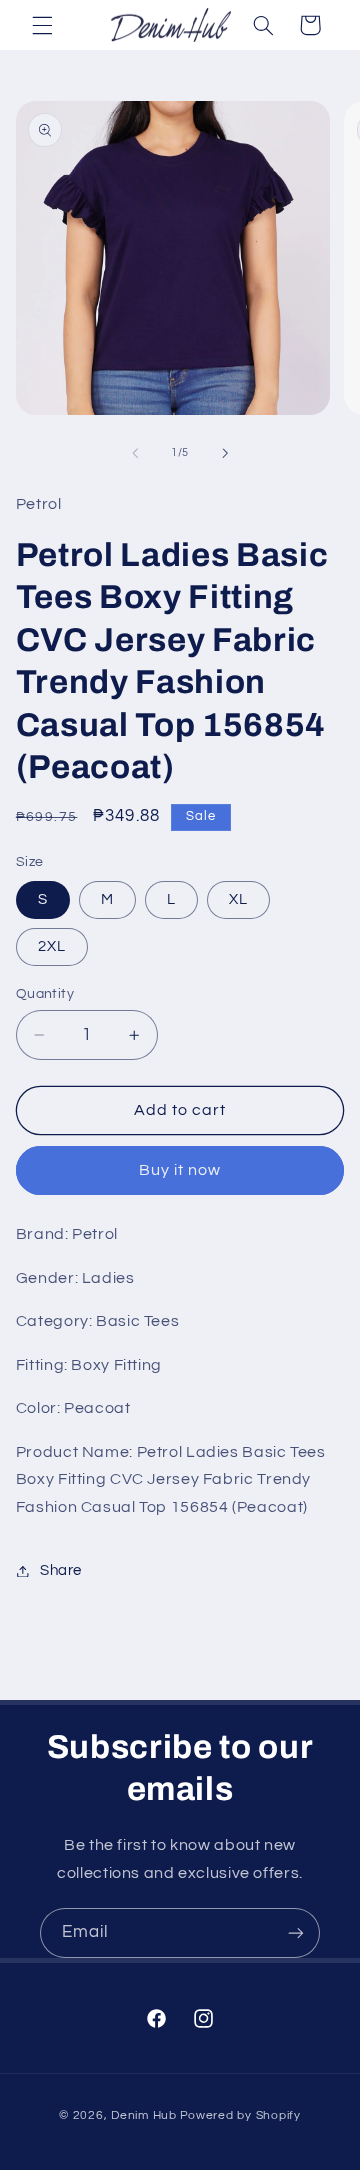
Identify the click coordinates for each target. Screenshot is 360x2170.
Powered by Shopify (240, 2115)
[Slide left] (135, 453)
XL (238, 899)
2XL (52, 946)
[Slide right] (225, 453)
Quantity (45, 994)
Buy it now (180, 1170)
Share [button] (61, 1570)
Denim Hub (144, 2115)
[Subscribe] (296, 1932)
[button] (42, 25)
